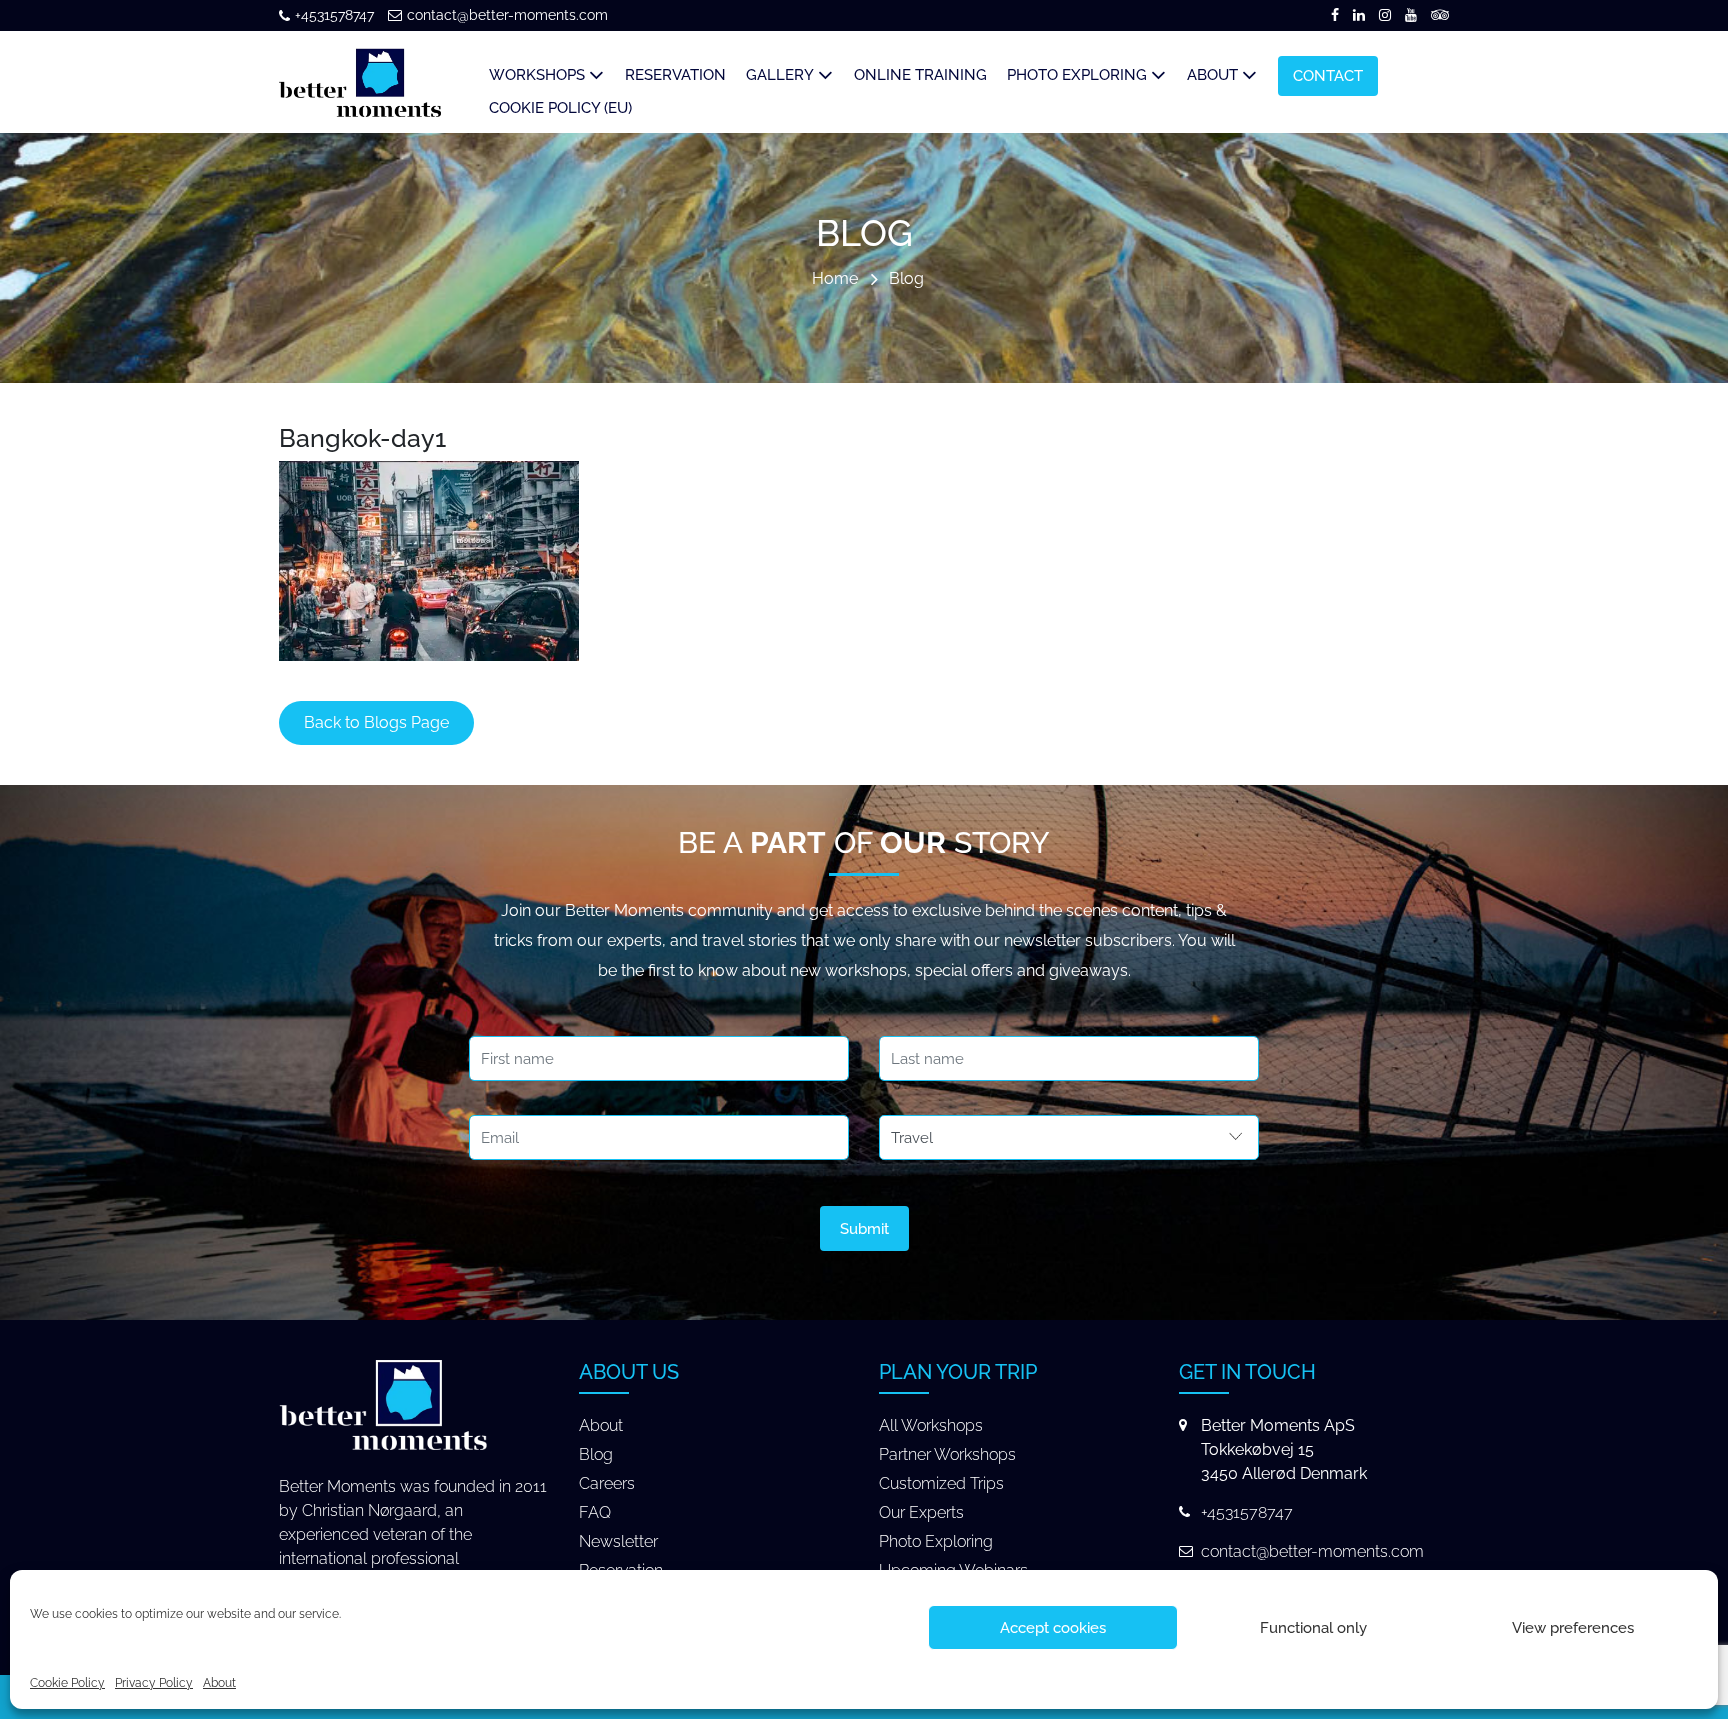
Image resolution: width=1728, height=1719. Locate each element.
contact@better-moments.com (507, 15)
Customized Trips (941, 1483)
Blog (906, 279)
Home (835, 279)
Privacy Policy (154, 1683)
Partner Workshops (947, 1454)
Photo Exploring (936, 1541)
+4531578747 (334, 15)
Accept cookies (1053, 1628)
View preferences (1573, 1628)
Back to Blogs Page (376, 722)
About (219, 1683)
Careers (607, 1483)
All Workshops (931, 1425)
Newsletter (618, 1541)
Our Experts (921, 1512)
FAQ (595, 1512)
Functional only (1313, 1628)
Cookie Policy (67, 1683)
